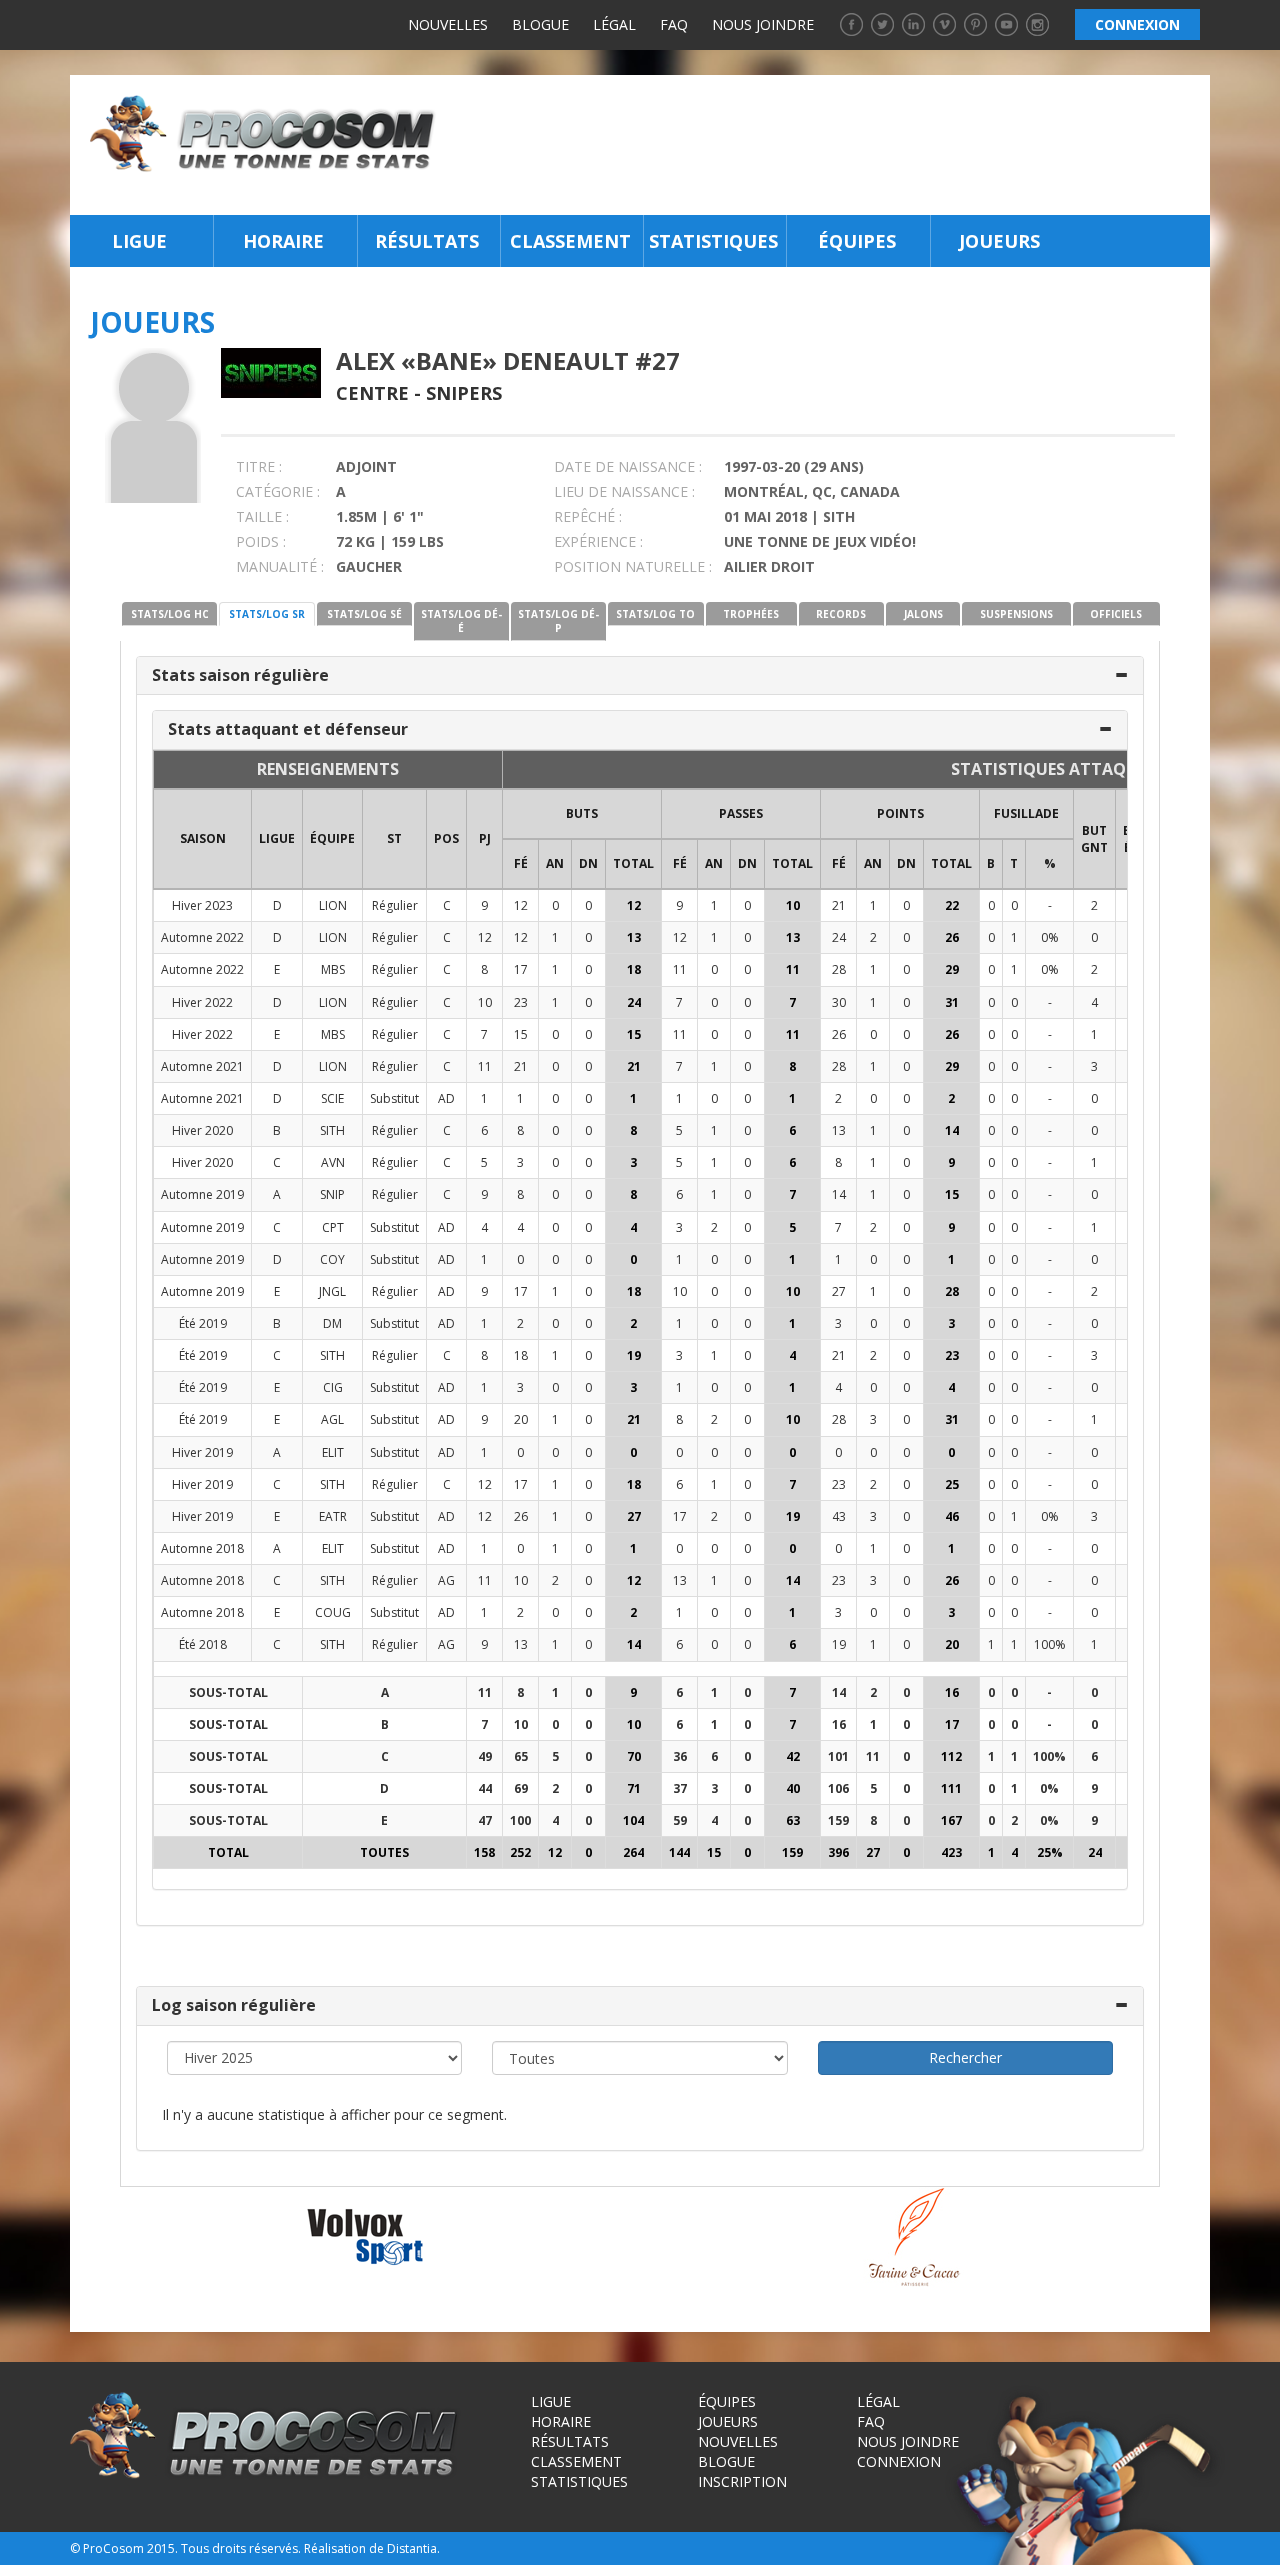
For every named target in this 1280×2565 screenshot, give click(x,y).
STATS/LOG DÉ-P (558, 621)
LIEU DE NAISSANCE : (624, 491)
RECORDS (841, 614)
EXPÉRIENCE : (598, 541)
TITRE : (259, 466)
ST (394, 838)
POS (446, 838)
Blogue (540, 24)
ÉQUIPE (332, 838)
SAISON (203, 838)
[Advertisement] (828, 145)
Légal (614, 24)
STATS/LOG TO (655, 614)
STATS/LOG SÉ (364, 614)
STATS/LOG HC (170, 614)
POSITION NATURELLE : (633, 566)
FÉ (521, 863)
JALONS (923, 614)
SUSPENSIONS (1016, 614)
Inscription (742, 2481)
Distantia (412, 2548)
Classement (570, 241)
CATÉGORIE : (278, 491)
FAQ (674, 24)
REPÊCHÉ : (588, 516)
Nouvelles (448, 24)
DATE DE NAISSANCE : (628, 466)
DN (588, 863)
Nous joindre (763, 24)
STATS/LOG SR (267, 614)
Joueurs (999, 241)
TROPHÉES (751, 614)
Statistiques (713, 241)
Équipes (857, 241)
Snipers (464, 393)
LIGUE (277, 838)
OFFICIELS (1116, 614)
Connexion (899, 2461)
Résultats (427, 241)
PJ (485, 838)
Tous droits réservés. (241, 2548)
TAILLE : (262, 516)
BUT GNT (1094, 839)
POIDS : (261, 541)
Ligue (139, 241)
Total (633, 863)
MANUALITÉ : (280, 566)
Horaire (283, 241)
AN (555, 863)
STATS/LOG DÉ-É (461, 621)
